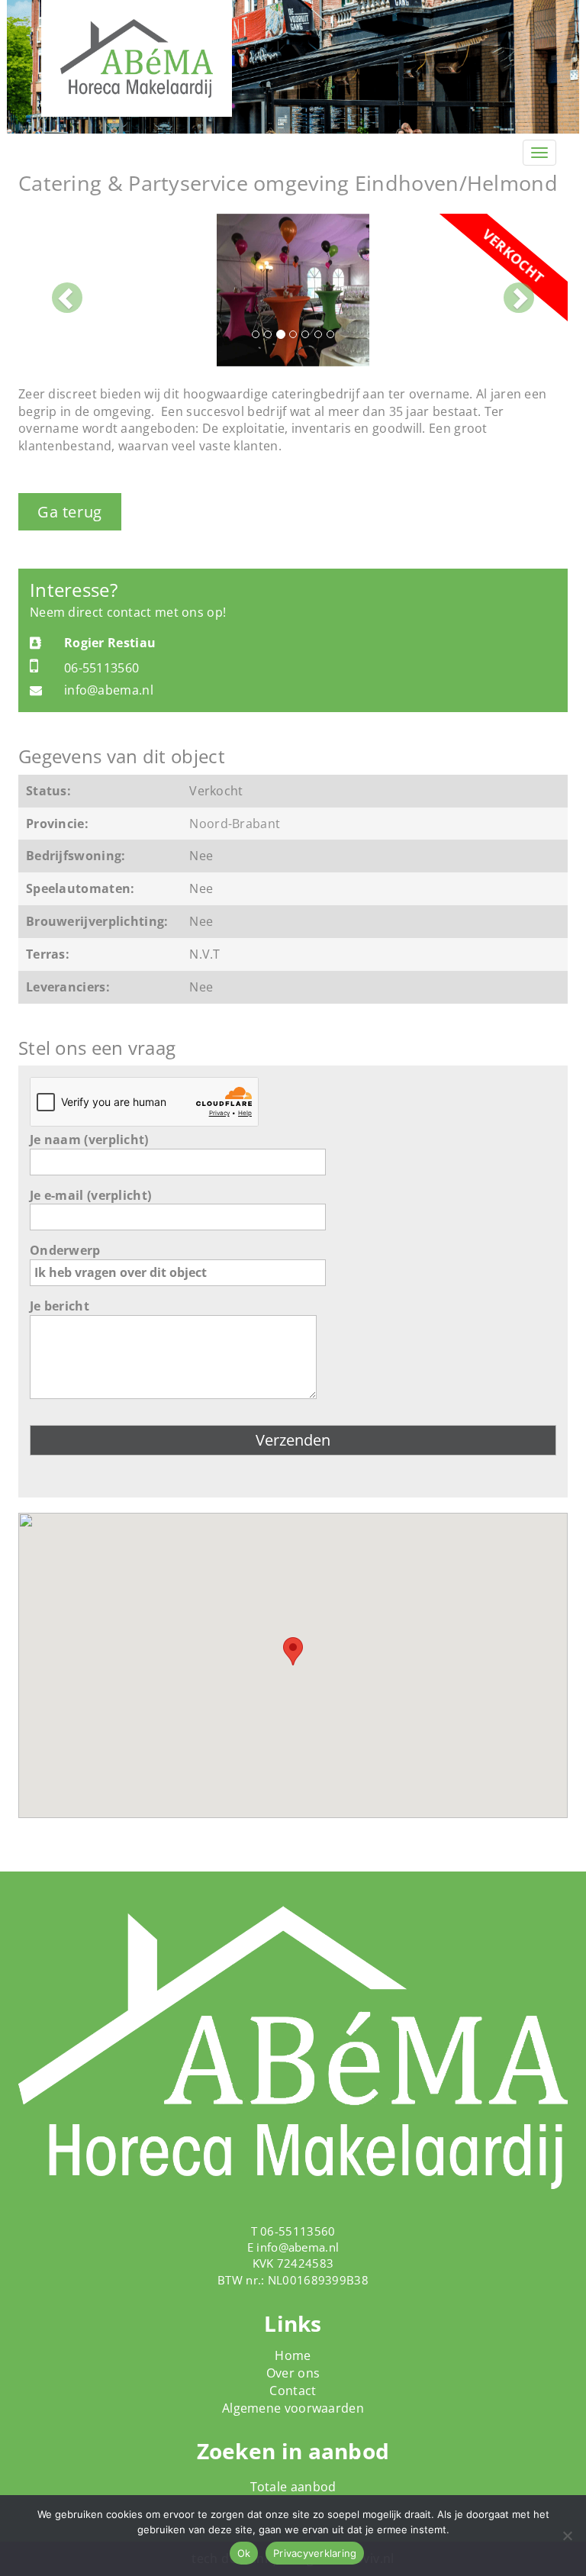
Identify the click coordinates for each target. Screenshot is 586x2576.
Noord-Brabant (235, 824)
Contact (293, 2391)
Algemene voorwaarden (293, 2408)
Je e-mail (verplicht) (90, 1195)
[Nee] (567, 2536)
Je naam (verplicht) (89, 1140)
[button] (60, 290)
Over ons (293, 2373)
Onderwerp (65, 1250)
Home (293, 2355)
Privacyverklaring (315, 2553)
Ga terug (70, 512)
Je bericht (60, 1306)
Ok (244, 2553)
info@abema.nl (298, 2247)
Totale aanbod (293, 2487)
